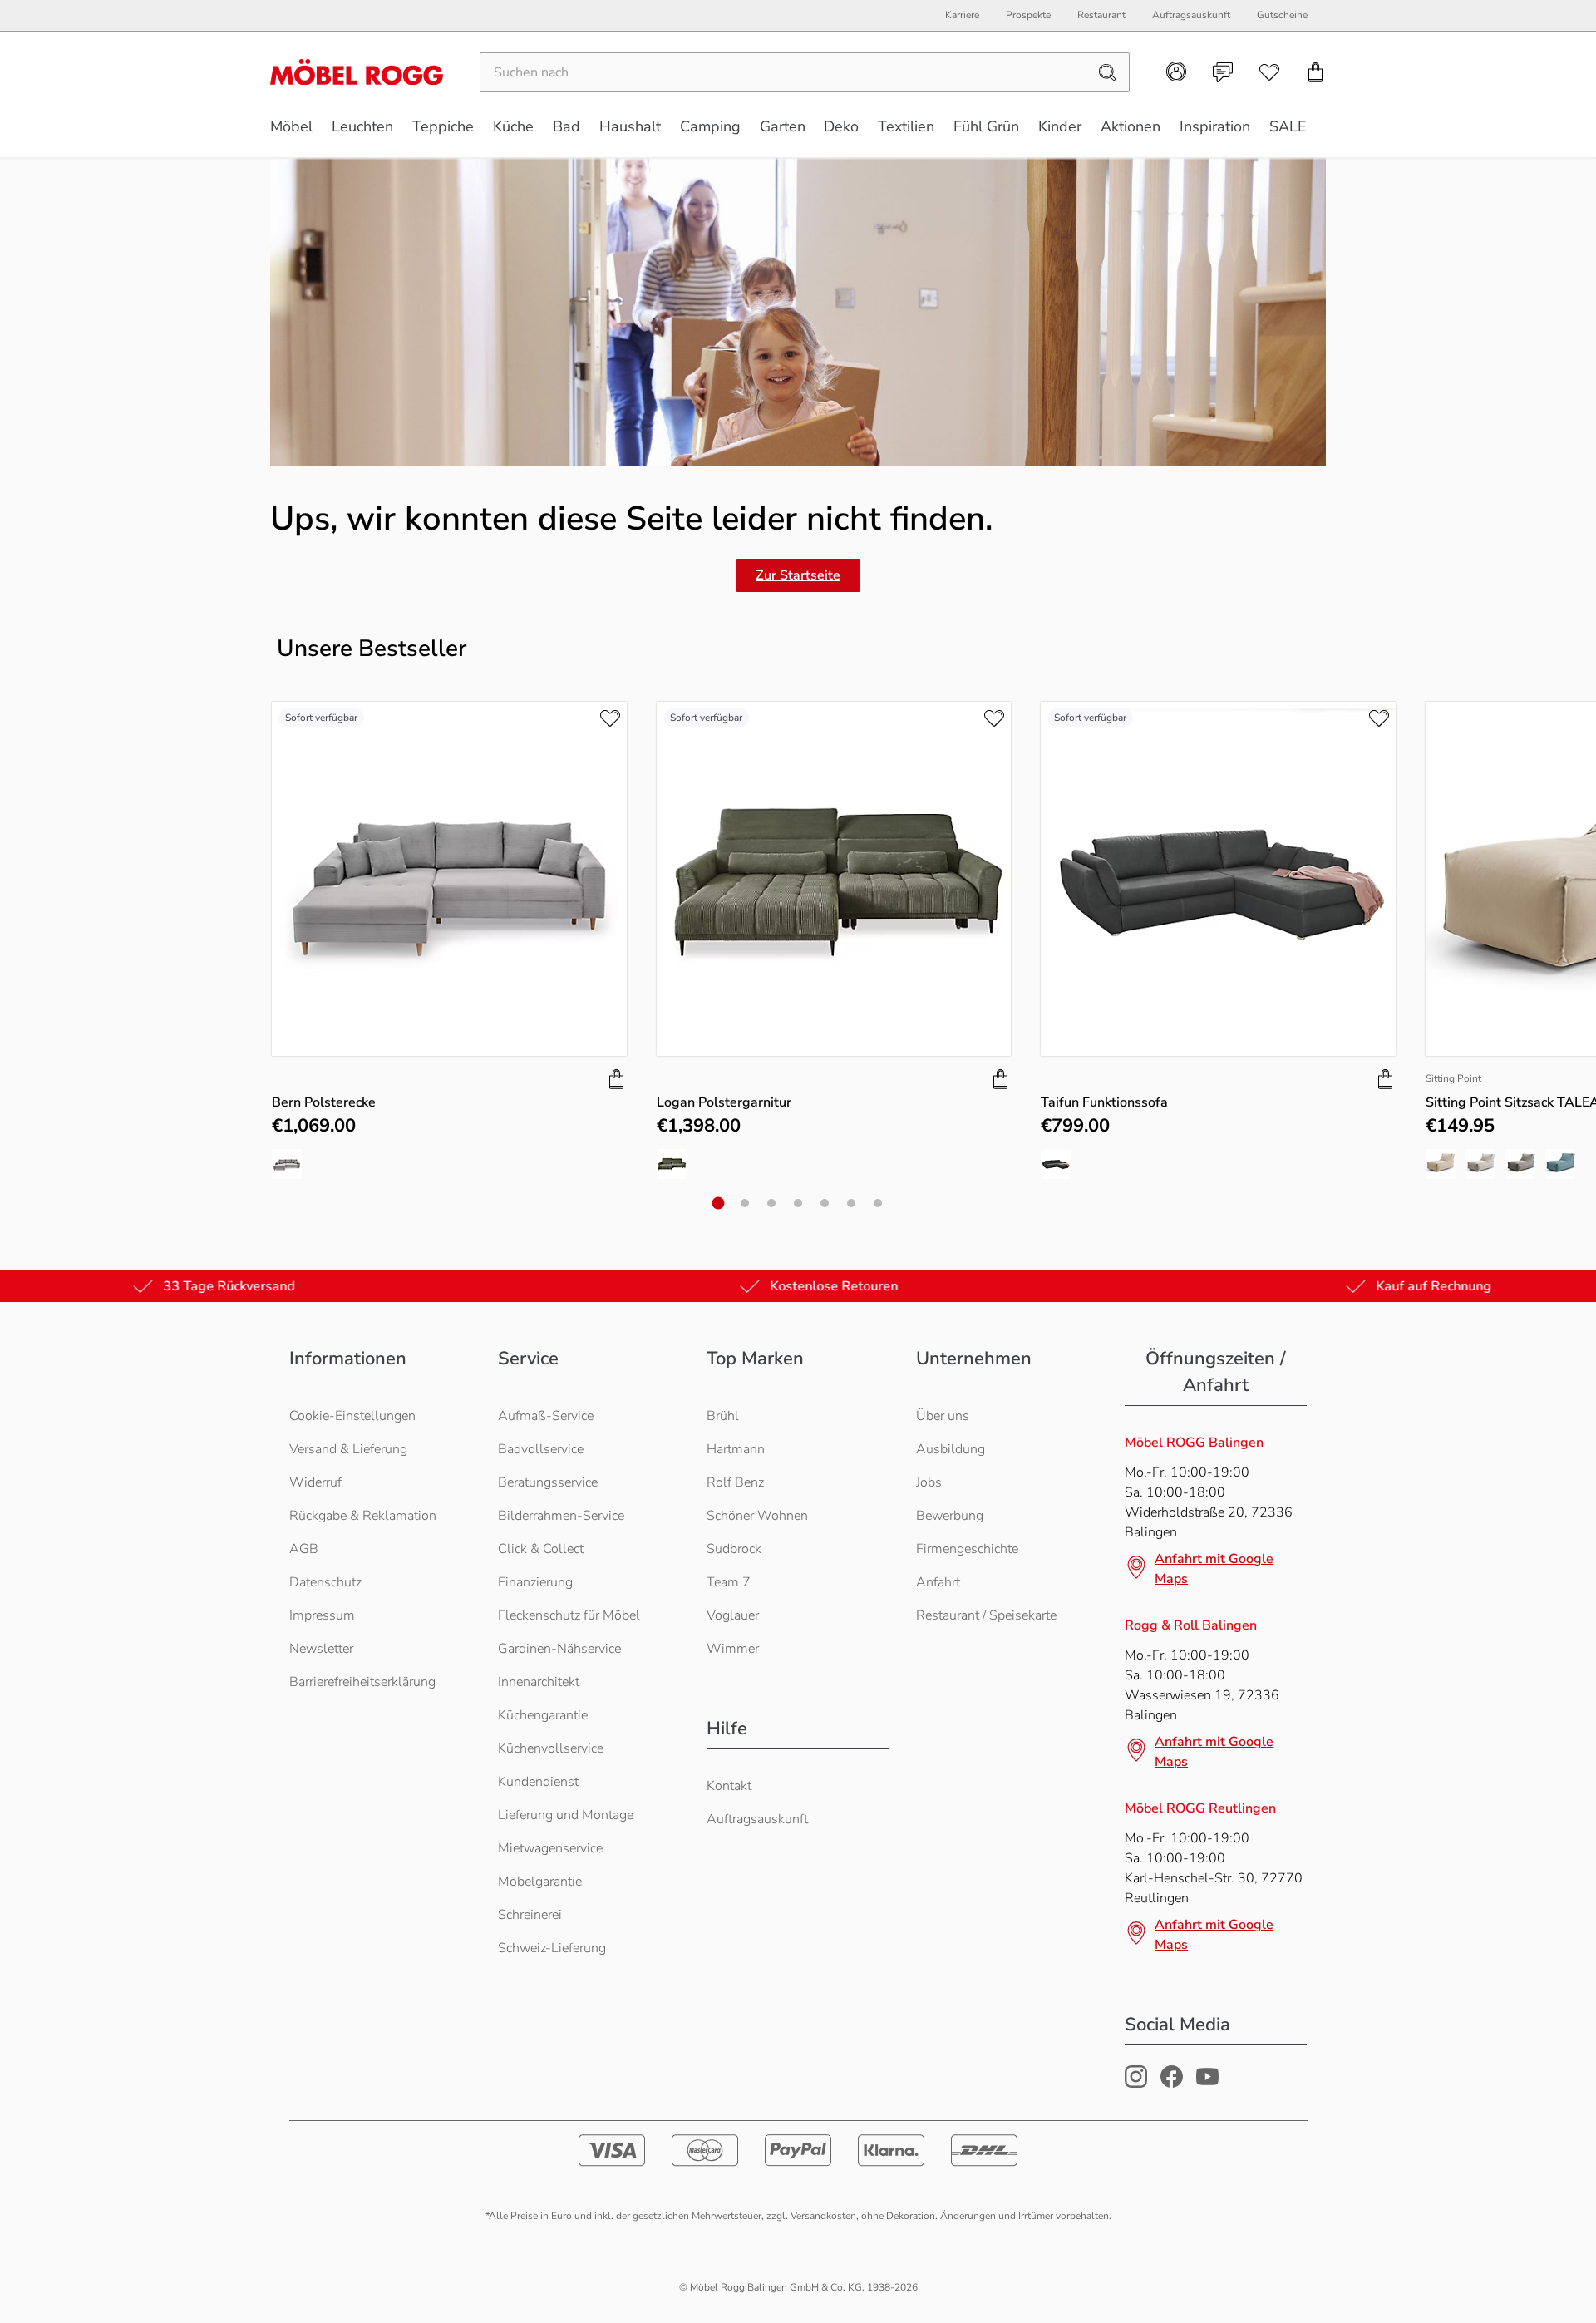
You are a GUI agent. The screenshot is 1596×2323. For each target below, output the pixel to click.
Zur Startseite (798, 575)
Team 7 (729, 1582)
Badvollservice (541, 1449)
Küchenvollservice (551, 1748)
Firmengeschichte (967, 1549)
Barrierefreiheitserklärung (362, 1682)
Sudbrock (734, 1549)
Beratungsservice (548, 1482)
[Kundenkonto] (1176, 72)
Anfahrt (938, 1582)
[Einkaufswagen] (1316, 72)
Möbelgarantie (540, 1882)
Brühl (723, 1416)
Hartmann (736, 1449)
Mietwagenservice (550, 1848)
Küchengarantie (543, 1715)
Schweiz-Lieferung (552, 1948)
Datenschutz (325, 1582)
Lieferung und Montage (566, 1815)
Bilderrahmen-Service (561, 1516)
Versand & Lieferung (348, 1449)
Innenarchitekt (539, 1682)
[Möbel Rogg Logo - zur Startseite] (357, 72)
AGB (304, 1549)
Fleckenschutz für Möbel (569, 1615)
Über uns (943, 1416)
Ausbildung (951, 1449)
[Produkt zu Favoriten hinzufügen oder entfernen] (610, 718)
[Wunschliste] (1269, 72)
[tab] (719, 1203)
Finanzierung (535, 1582)
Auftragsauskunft (757, 1819)
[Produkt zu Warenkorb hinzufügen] (617, 1079)
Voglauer (733, 1615)
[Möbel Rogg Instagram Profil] (1136, 2084)
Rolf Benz (735, 1482)
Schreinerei (530, 1915)
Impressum (322, 1615)
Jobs (929, 1482)
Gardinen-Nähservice (559, 1649)
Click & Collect (541, 1549)
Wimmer (733, 1649)
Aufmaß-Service (546, 1416)
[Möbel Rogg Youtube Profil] (1207, 2084)
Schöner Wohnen (757, 1516)
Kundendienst (538, 1782)
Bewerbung (950, 1516)
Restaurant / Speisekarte (986, 1615)
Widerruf (315, 1482)
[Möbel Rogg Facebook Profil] (1172, 2084)
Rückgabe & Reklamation (363, 1516)
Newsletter (321, 1649)
